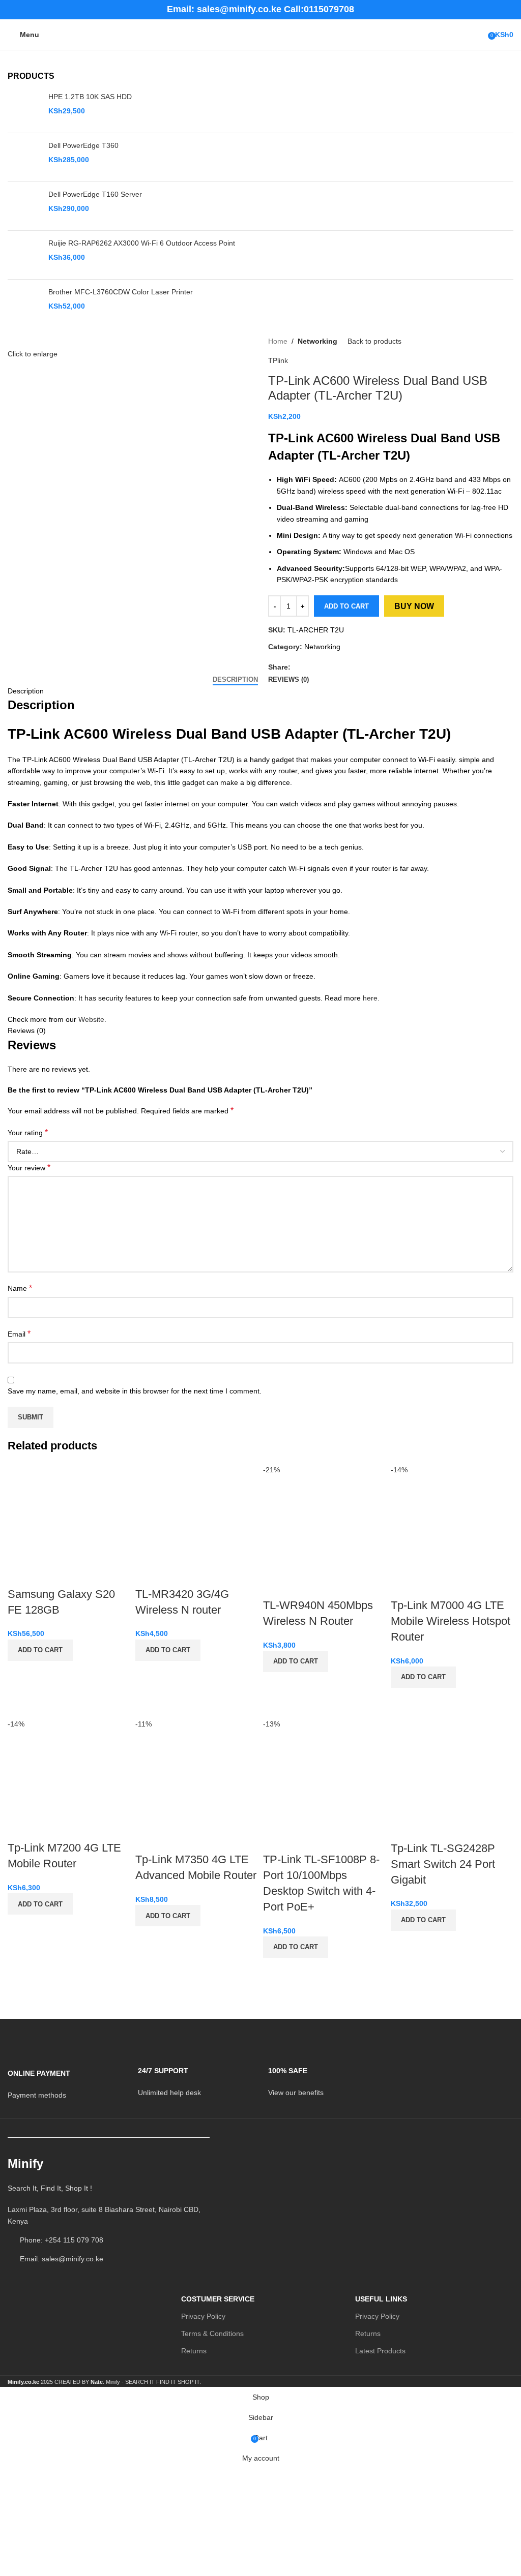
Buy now (414, 606)
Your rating (28, 1132)
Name (20, 1288)
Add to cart (346, 606)
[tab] (235, 680)
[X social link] (308, 667)
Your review (29, 1168)
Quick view (20, 1674)
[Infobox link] (65, 2078)
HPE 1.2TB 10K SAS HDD (90, 97)
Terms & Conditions (212, 2333)
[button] (40, 1650)
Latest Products (380, 2351)
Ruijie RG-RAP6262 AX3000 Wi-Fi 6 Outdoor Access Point (142, 243)
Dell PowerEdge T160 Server (95, 194)
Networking (317, 341)
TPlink (278, 360)
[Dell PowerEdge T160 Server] (24, 206)
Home (278, 341)
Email (19, 1334)
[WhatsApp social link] (331, 667)
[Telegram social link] (343, 667)
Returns (194, 2351)
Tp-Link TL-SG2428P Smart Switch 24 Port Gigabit (443, 1864)
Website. (92, 1019)
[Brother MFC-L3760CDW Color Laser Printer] (24, 304)
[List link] (109, 2215)
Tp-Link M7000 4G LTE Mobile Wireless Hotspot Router (451, 1621)
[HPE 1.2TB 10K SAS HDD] (24, 109)
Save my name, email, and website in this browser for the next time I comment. (135, 1391)
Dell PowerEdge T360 (83, 145)
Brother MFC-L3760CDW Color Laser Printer (121, 292)
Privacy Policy (203, 2316)
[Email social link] (320, 667)
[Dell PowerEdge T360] (24, 157)
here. (371, 998)
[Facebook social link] (296, 667)
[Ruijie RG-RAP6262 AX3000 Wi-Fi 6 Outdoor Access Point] (24, 255)
